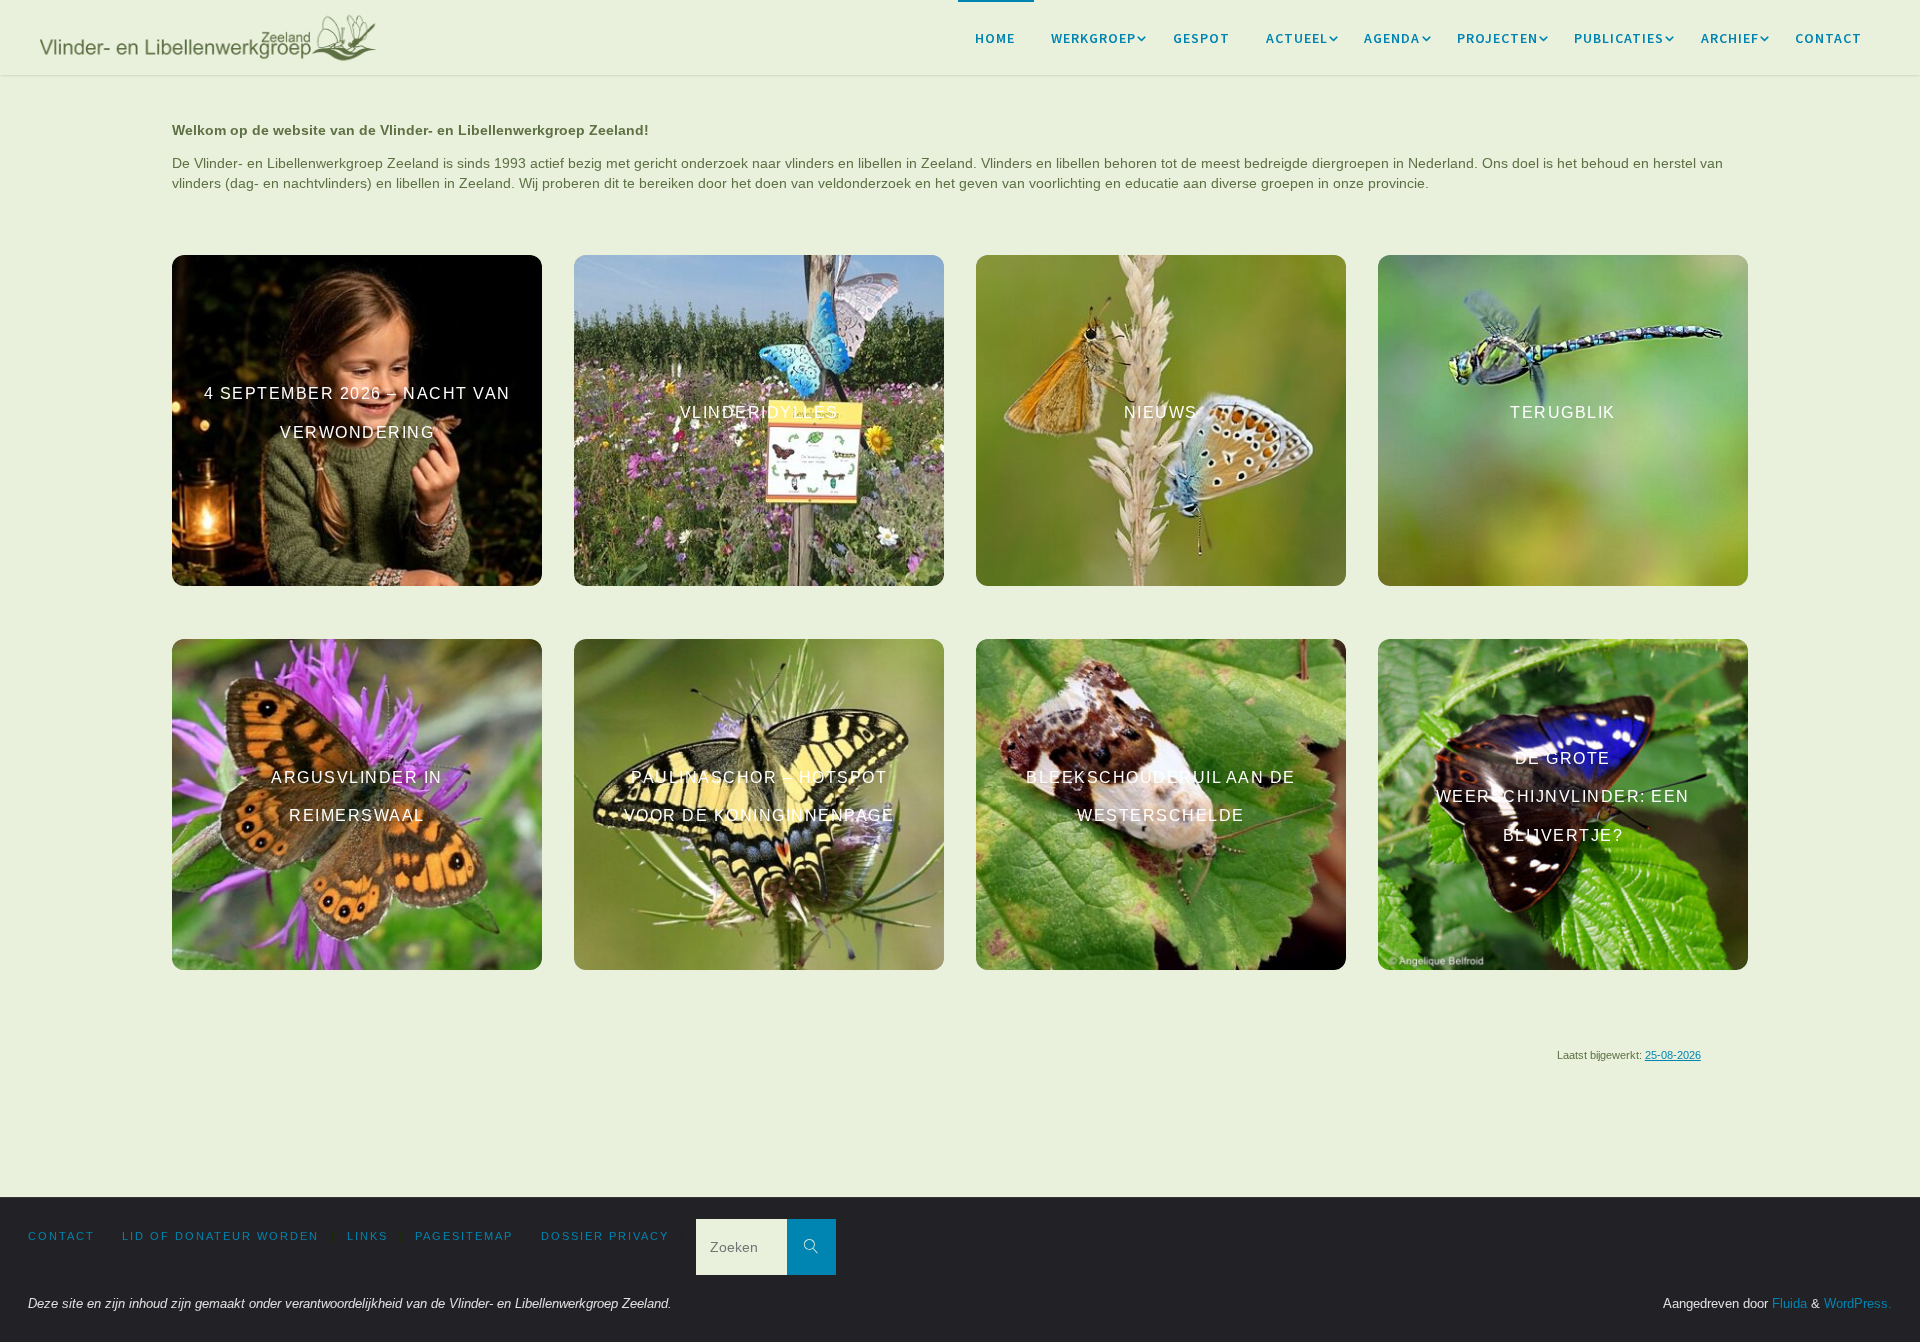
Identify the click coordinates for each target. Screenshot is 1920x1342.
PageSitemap (464, 1236)
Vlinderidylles (759, 412)
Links (367, 1236)
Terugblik (1563, 412)
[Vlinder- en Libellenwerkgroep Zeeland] (209, 37)
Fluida (1787, 1304)
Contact (61, 1236)
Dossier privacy (605, 1236)
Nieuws (1161, 412)
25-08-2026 (1673, 1055)
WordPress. (1858, 1304)
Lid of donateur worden (220, 1236)
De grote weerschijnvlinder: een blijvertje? (1563, 797)
